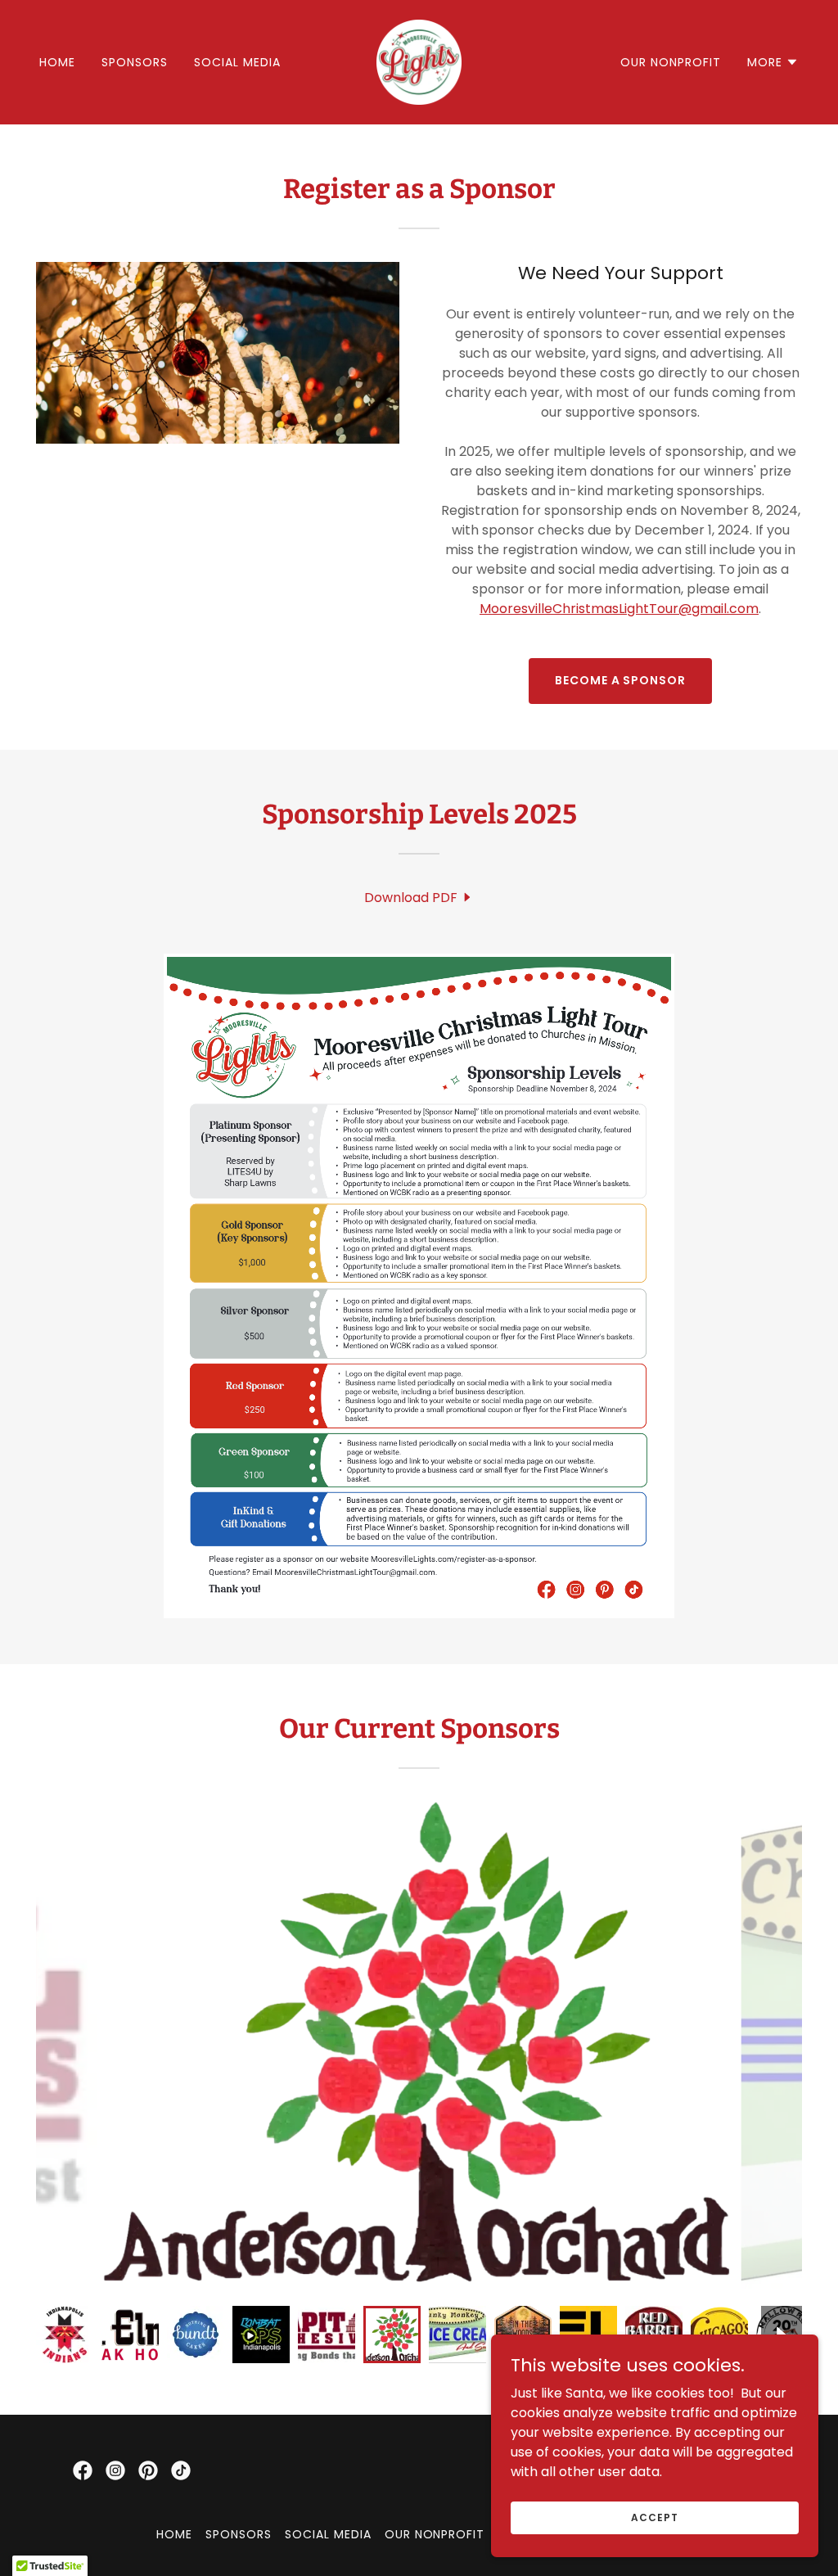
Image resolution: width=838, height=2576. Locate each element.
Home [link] (57, 62)
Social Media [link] (237, 62)
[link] (419, 61)
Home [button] (174, 2534)
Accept (654, 2517)
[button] (773, 62)
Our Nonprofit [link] (671, 62)
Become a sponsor (621, 680)
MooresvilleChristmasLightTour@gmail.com (619, 609)
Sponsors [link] (135, 62)
